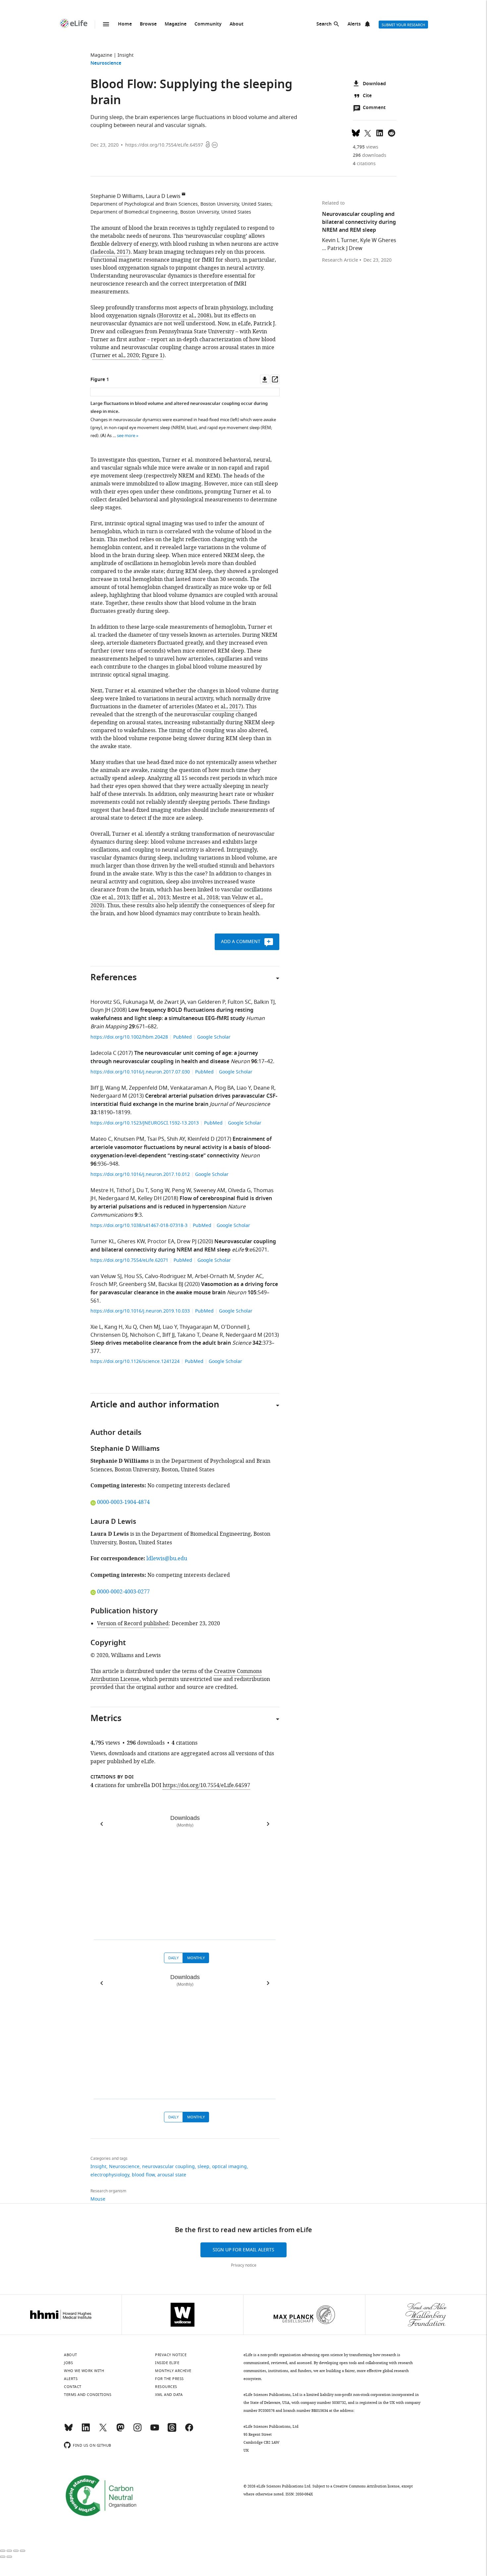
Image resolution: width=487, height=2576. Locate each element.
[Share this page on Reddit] (392, 132)
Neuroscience (106, 64)
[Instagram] (137, 2430)
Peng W (181, 1191)
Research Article (340, 260)
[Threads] (172, 2430)
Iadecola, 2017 (110, 252)
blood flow (143, 2175)
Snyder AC (250, 1276)
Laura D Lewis (163, 196)
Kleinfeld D (201, 1139)
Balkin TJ (264, 1002)
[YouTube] (155, 2430)
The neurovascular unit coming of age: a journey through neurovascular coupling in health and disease (174, 1058)
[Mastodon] (120, 2430)
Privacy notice (244, 2265)
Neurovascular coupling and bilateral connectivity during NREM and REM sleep (183, 1246)
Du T (142, 1191)
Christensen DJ (109, 1335)
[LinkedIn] (86, 2430)
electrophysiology (110, 2175)
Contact (73, 2387)
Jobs (68, 2363)
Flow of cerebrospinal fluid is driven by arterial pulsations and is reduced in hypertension (181, 1203)
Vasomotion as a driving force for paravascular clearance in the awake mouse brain (184, 1289)
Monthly (196, 1958)
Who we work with (84, 2371)
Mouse (98, 2199)
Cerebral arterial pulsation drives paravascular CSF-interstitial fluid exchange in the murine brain (184, 1100)
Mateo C (101, 1139)
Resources (166, 2387)
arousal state (172, 2175)
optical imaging (229, 2167)
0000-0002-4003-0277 (123, 1592)
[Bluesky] (69, 2430)
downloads (370, 155)
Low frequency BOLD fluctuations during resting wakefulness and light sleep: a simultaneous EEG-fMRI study (172, 1015)
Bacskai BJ (171, 1284)
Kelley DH (150, 1198)
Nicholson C (145, 1335)
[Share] (9, 2551)
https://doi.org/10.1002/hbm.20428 (130, 1037)
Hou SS (133, 1276)
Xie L (96, 1327)
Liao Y (244, 1088)
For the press (169, 2379)
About (237, 24)
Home (125, 24)
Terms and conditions (88, 2395)
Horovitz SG (105, 1002)
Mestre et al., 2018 (195, 898)
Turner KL (103, 1242)
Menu (106, 24)
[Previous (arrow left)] (3, 2557)
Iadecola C (103, 1053)
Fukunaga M (138, 1002)
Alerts (354, 24)
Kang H (113, 1327)
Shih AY (176, 1139)
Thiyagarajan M (199, 1327)
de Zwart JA (171, 1002)
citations (364, 164)
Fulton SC (239, 1002)
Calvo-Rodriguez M (168, 1276)
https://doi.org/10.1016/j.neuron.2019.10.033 (141, 1311)
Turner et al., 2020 (116, 355)
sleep (203, 2167)
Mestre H (102, 1191)
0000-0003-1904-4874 (123, 1502)
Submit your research (403, 25)
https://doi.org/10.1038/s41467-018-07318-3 (140, 1225)
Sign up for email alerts (243, 2250)
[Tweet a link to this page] (368, 132)
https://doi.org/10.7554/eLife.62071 (130, 1260)
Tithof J (125, 1191)
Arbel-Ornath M (215, 1276)
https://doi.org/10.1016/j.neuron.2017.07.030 (141, 1072)
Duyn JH (100, 1010)
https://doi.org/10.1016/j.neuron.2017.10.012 (141, 1174)
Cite (367, 96)
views (366, 147)
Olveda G (239, 1191)
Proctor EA (161, 1242)
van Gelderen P (206, 1002)
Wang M (116, 1088)
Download (374, 84)
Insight (126, 55)
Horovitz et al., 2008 (184, 316)
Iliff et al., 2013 (151, 898)
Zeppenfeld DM (148, 1088)
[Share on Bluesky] (356, 132)
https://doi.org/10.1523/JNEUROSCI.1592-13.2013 (145, 1123)
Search (324, 24)
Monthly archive (173, 2371)
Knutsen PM (129, 1139)
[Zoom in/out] (23, 2551)
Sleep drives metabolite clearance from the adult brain (161, 1343)
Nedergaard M (109, 1096)
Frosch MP (103, 1284)
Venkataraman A (191, 1088)
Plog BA (224, 1088)
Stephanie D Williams (117, 196)
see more (126, 436)
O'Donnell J (235, 1327)
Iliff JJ (97, 1088)
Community (208, 24)
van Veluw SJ (106, 1276)
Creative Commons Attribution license (366, 2486)
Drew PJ (187, 1242)
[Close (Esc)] (3, 2551)
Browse (148, 24)
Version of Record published (133, 1624)
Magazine (176, 24)
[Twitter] (103, 2430)
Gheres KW (131, 1242)
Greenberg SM (137, 1284)
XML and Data (169, 2395)
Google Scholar (214, 1037)
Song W (160, 1191)
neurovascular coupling (168, 2167)
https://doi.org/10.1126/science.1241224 (136, 1361)
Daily (173, 1958)
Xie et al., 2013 (111, 898)
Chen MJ (150, 1327)
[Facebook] (189, 2430)
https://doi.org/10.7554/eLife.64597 (164, 145)
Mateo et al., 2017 (219, 707)
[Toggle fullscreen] (16, 2551)
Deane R (264, 1088)
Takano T (188, 1335)
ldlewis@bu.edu (167, 1559)
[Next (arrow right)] (9, 2557)
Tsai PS (156, 1139)
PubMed (183, 1037)
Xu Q (131, 1327)
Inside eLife (167, 2363)
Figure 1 (152, 355)
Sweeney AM (209, 1191)
